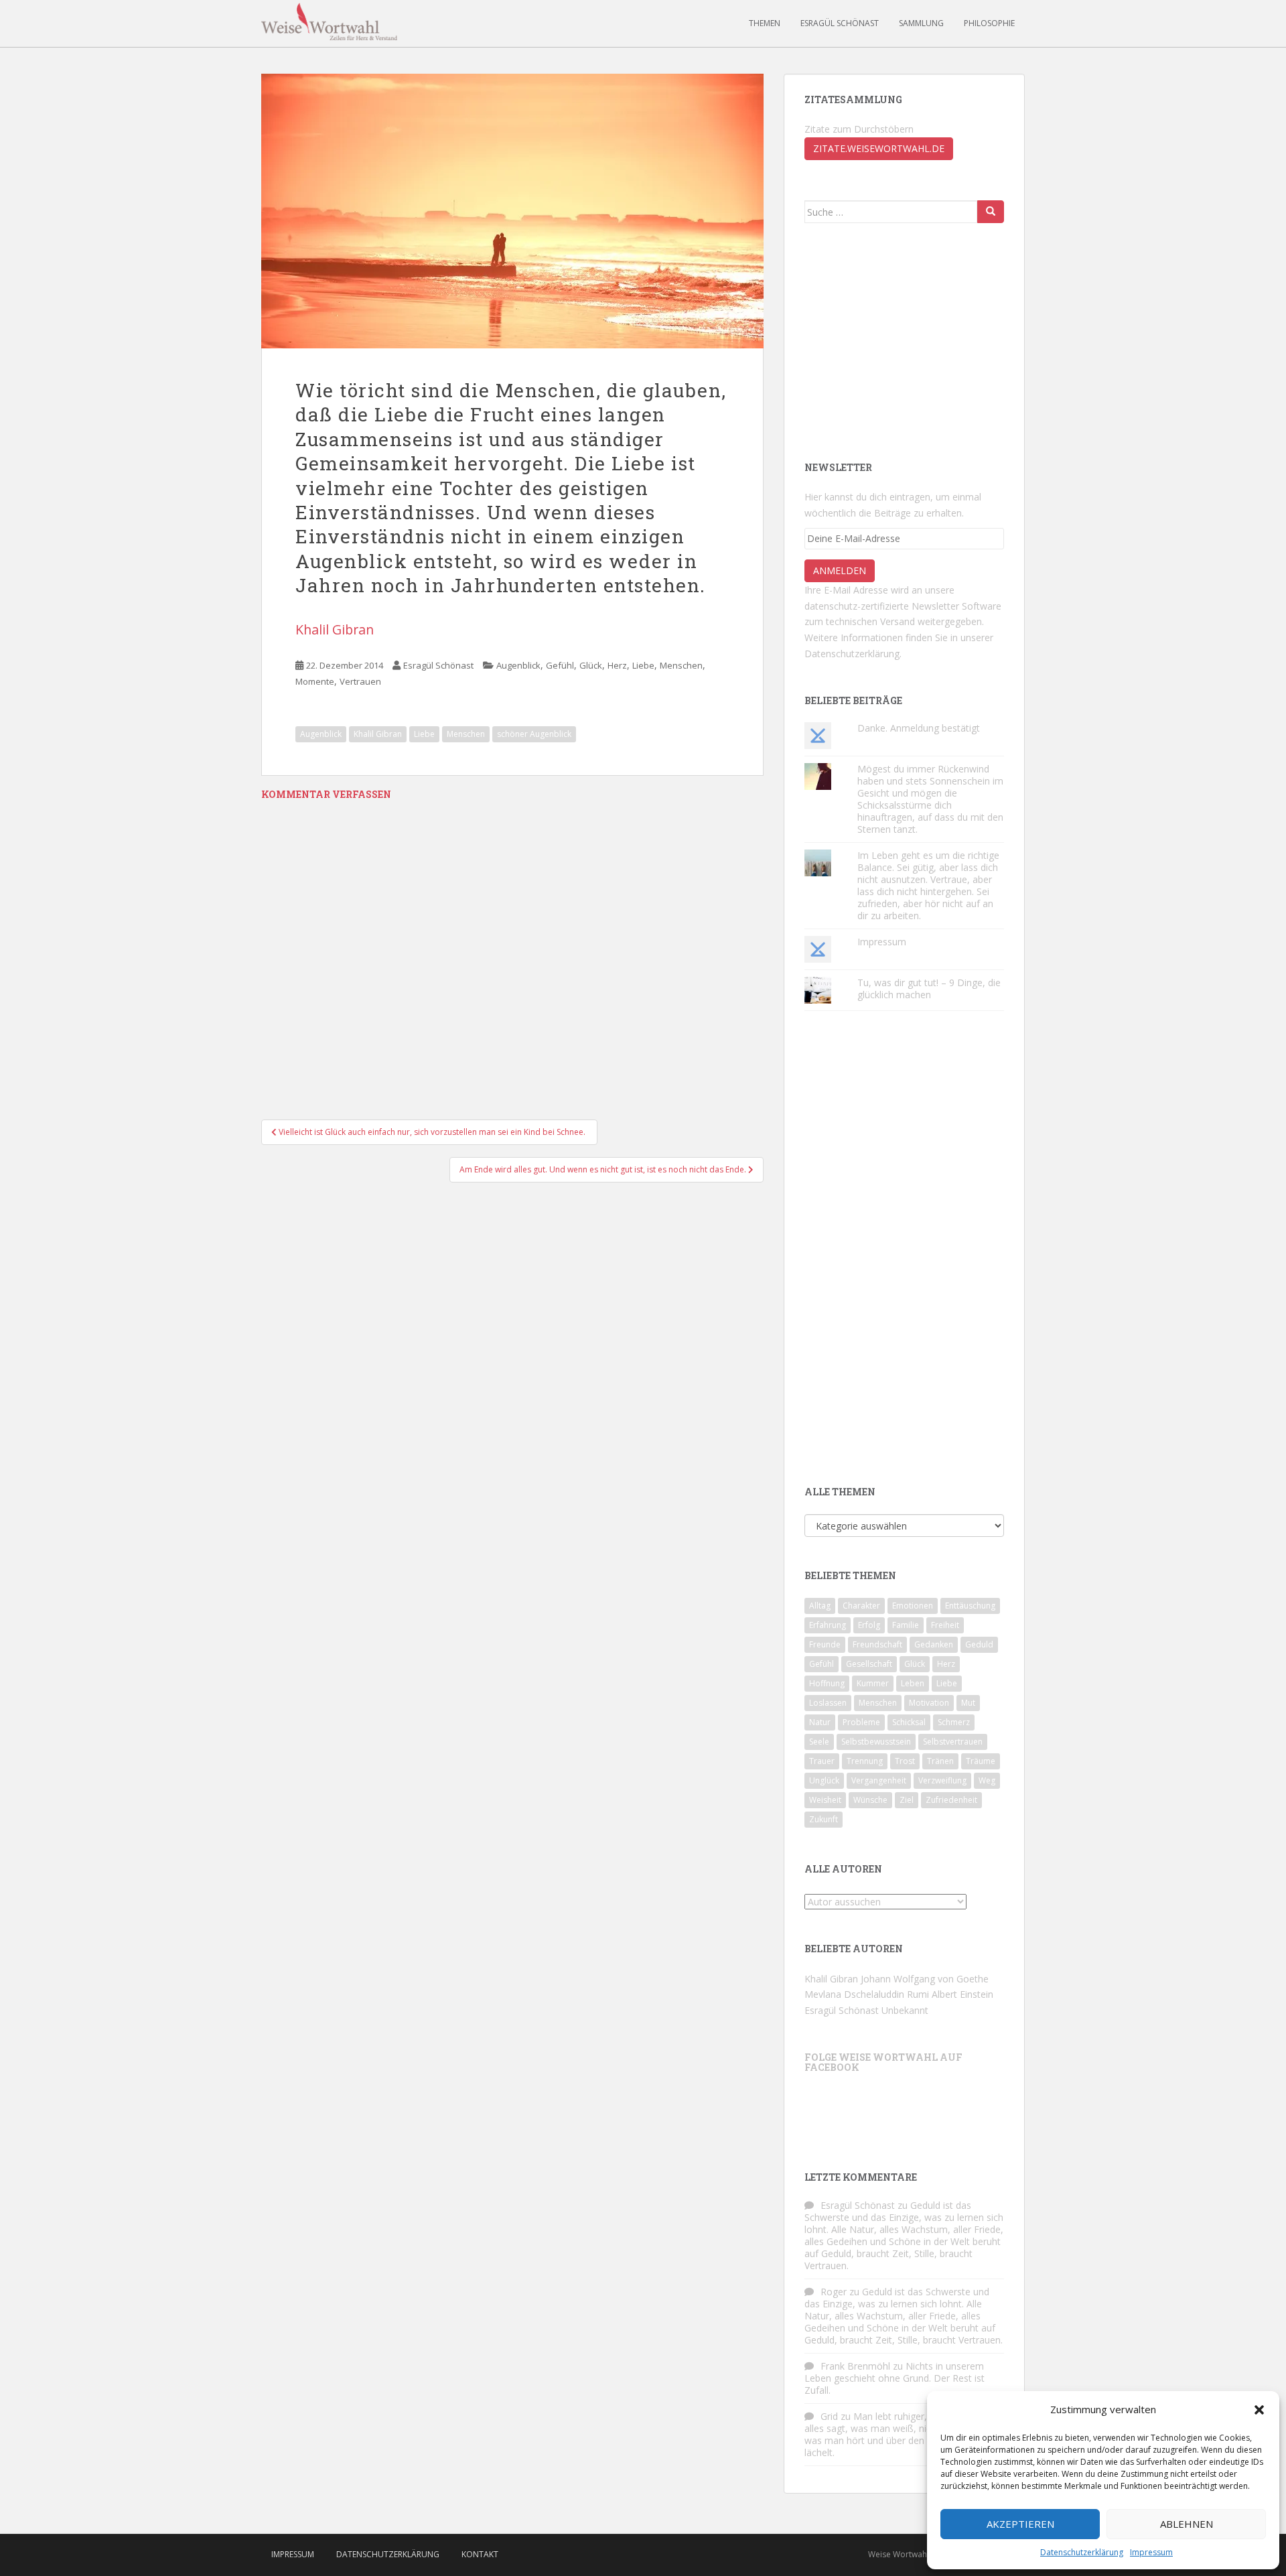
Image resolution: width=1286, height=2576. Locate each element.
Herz (617, 665)
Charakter (861, 1606)
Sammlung (921, 23)
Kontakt (480, 2554)
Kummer (873, 1683)
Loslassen (828, 1703)
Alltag (820, 1606)
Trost (905, 1761)
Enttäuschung (970, 1606)
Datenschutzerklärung (1082, 2552)
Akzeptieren (1020, 2524)
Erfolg (869, 1625)
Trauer (822, 1761)
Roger (834, 2292)
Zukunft (824, 1819)
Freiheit (945, 1625)
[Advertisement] (905, 340)
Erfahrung (828, 1625)
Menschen (681, 665)
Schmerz (954, 1722)
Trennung (865, 1761)
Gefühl (560, 665)
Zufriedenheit (951, 1800)
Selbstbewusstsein (876, 1742)
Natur (820, 1722)
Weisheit (825, 1800)
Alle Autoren (843, 1869)
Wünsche (870, 1800)
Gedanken (934, 1644)
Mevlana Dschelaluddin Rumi (867, 1994)
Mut (968, 1703)
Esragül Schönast (840, 23)
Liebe (643, 665)
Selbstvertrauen (953, 1742)
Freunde (825, 1644)
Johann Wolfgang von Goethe (925, 1979)
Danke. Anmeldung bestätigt (919, 728)
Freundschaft (877, 1644)
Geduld (979, 1644)
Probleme (861, 1722)
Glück (591, 665)
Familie (906, 1625)
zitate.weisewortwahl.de (879, 148)
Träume (981, 1761)
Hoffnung (827, 1683)
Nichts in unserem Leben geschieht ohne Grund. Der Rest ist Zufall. (895, 2378)
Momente (315, 681)
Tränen (940, 1761)
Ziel (907, 1800)
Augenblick (518, 665)
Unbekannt (905, 2010)
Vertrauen (360, 681)
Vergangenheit (879, 1780)
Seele (819, 1742)
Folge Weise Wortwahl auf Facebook (883, 2062)
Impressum (1151, 2552)
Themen (765, 23)
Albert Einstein (962, 1994)
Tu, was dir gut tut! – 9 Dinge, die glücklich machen (929, 989)
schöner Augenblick (534, 734)
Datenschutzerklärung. (853, 654)
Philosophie (989, 23)
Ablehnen (1187, 2524)
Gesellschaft (869, 1664)
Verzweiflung (942, 1780)
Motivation (929, 1703)
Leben (913, 1683)
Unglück (824, 1780)
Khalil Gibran (335, 629)
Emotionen (913, 1606)
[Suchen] (991, 212)
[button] (1259, 2410)
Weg (987, 1780)
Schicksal (909, 1722)
